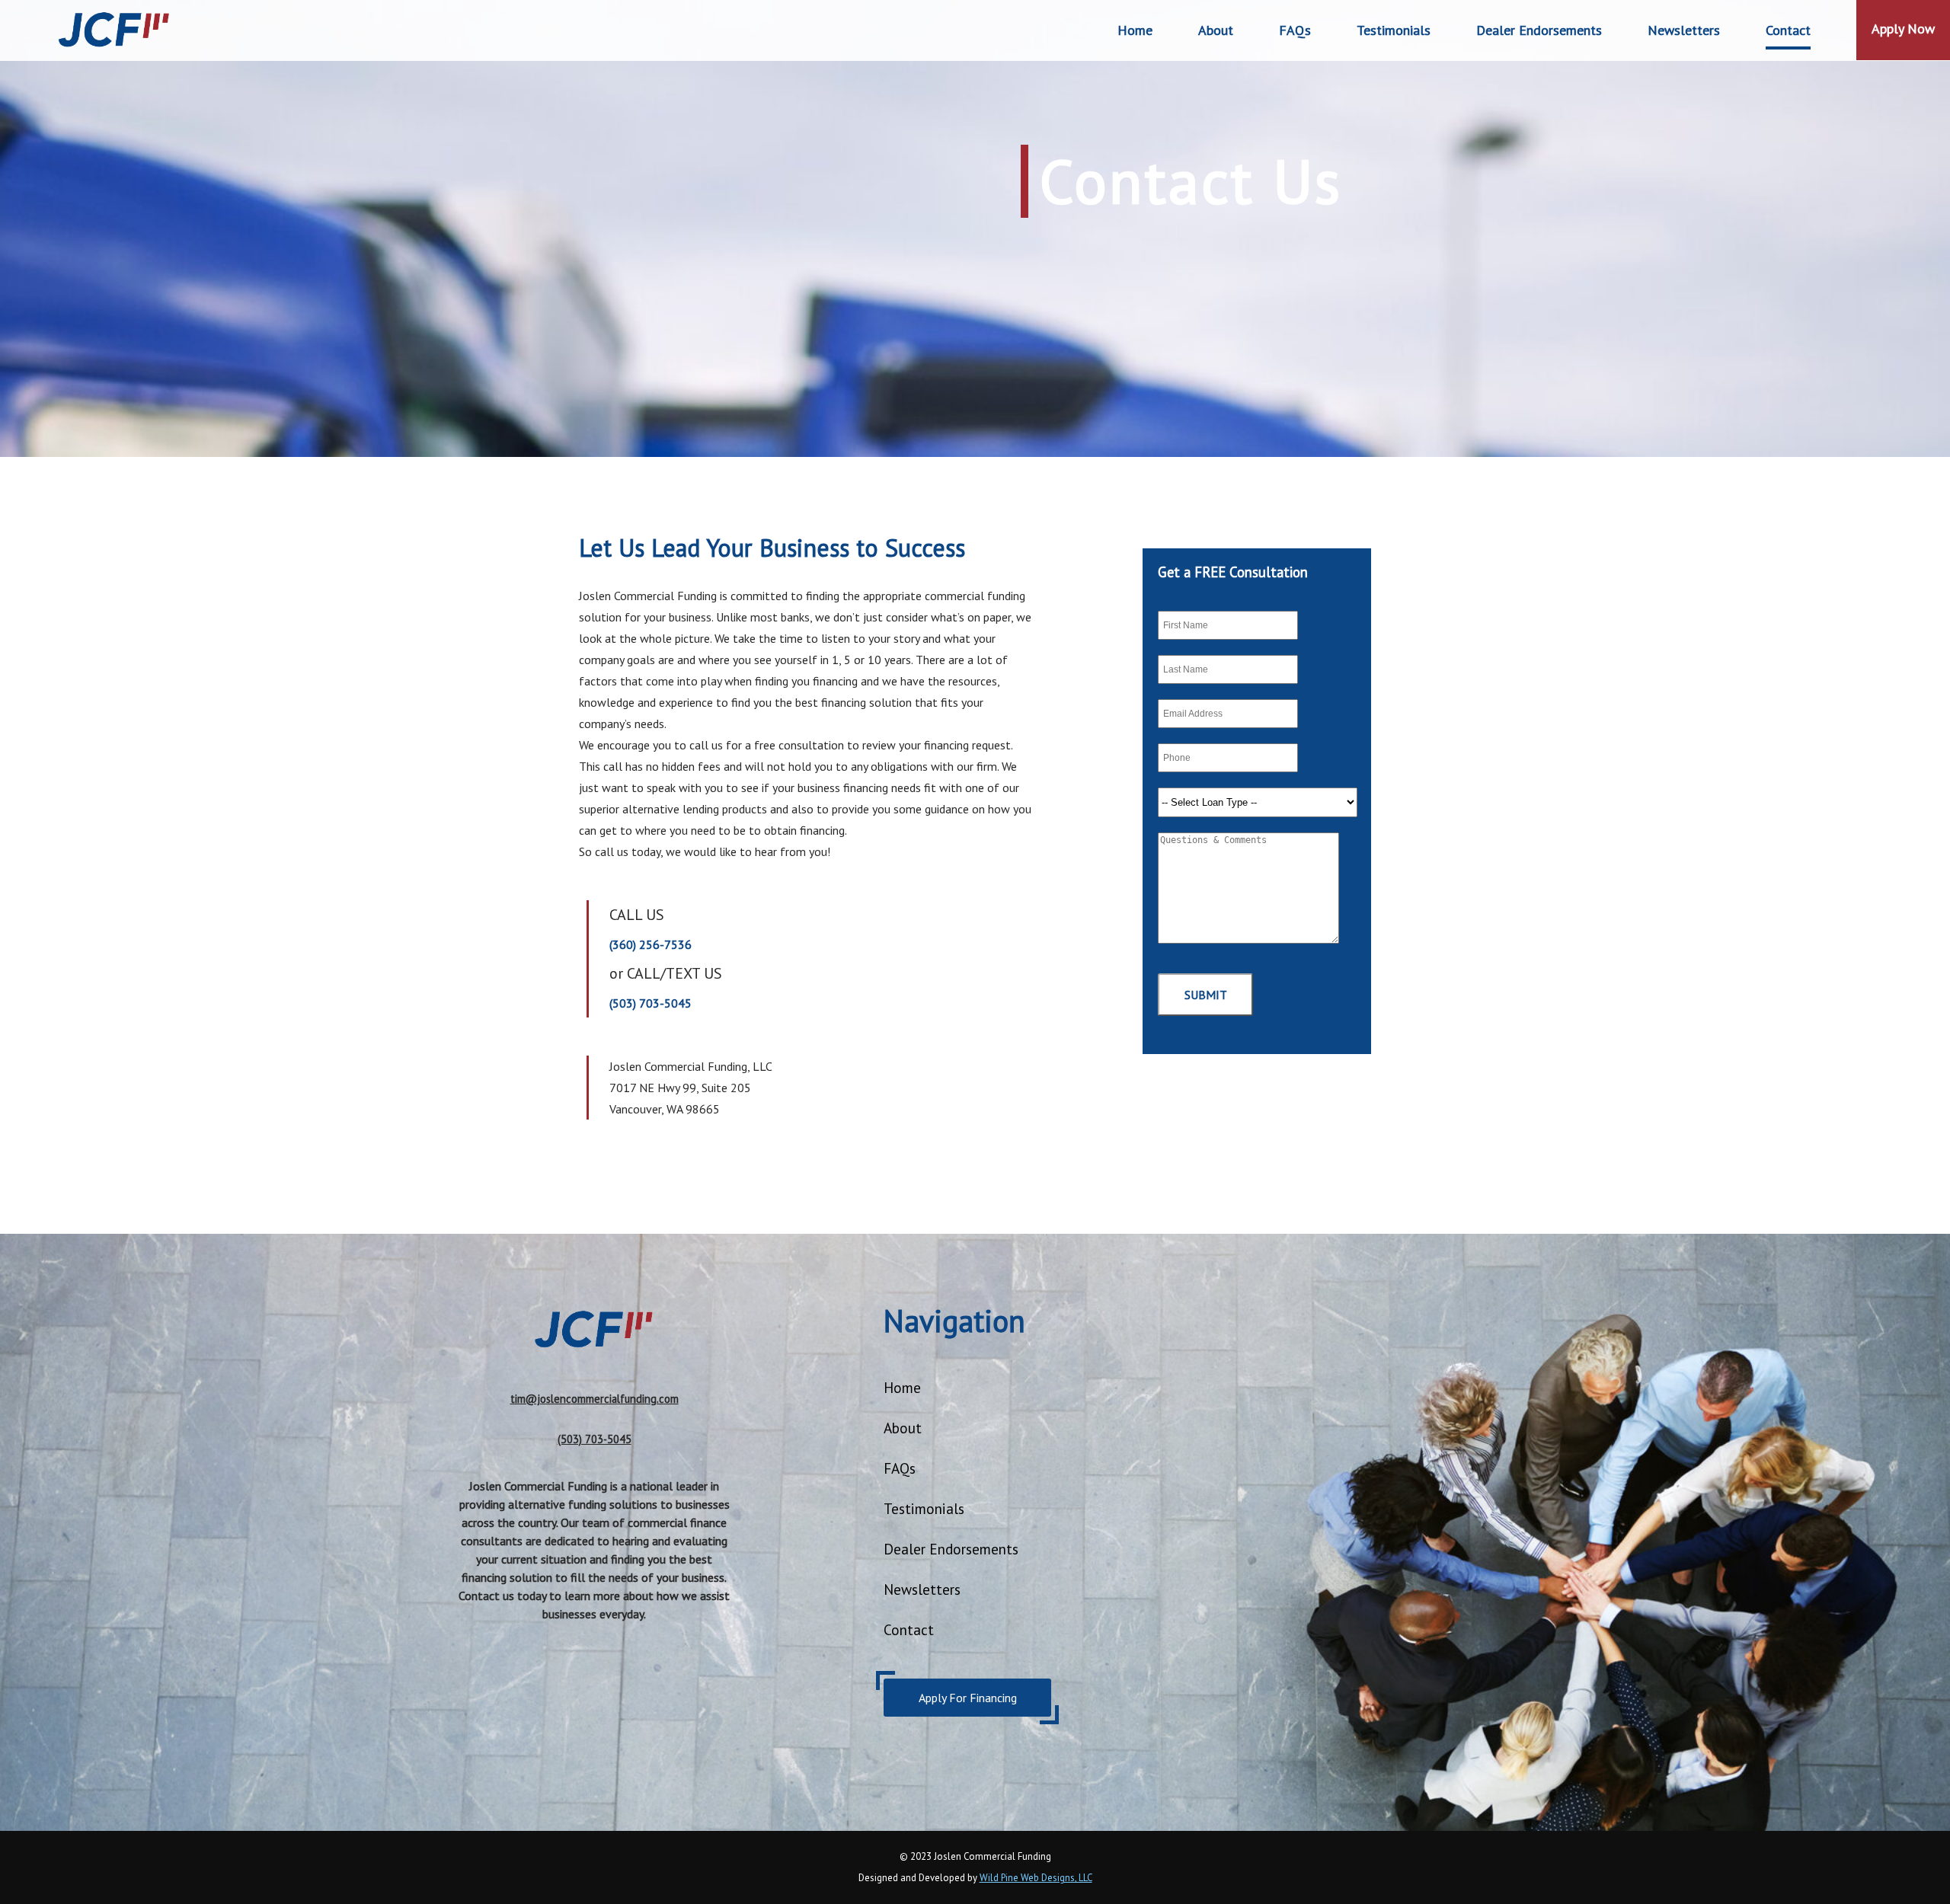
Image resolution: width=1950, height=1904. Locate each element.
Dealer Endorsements (951, 1549)
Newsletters (1684, 30)
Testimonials (1394, 30)
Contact (1788, 30)
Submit (1206, 995)
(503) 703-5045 (651, 1003)
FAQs (1295, 30)
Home (1135, 30)
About (1216, 30)
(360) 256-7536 (651, 944)
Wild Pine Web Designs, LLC (1036, 1878)
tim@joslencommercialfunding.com (595, 1399)
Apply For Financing (968, 1698)
